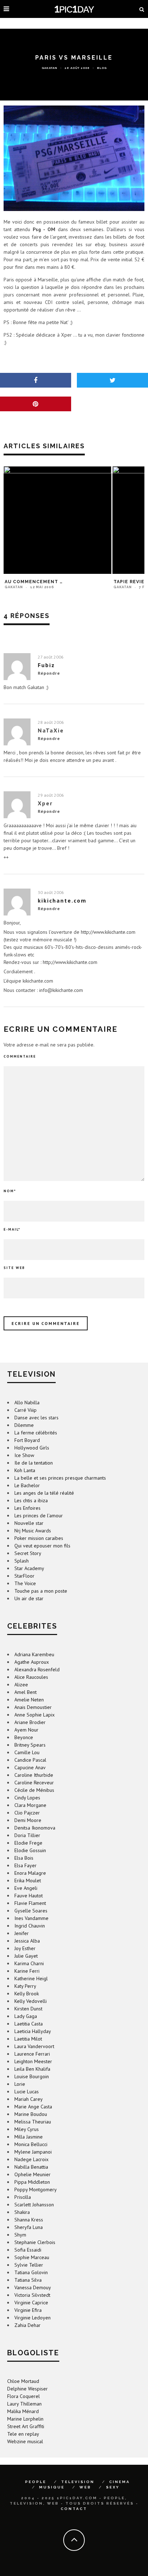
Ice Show (24, 1455)
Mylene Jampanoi (33, 2152)
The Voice (25, 1583)
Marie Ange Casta (33, 2107)
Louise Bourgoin (32, 2076)
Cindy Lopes (27, 1798)
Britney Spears (30, 1745)
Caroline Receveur (34, 1783)
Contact (74, 2509)
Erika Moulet (28, 1881)
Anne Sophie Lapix (34, 1715)
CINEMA (120, 2482)
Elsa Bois (24, 1858)
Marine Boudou (31, 2114)
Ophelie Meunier (33, 2174)
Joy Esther (25, 1948)
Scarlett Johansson (34, 2205)
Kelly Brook (27, 1994)
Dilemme (24, 1425)
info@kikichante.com (61, 990)
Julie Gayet (26, 1956)
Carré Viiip (26, 1410)
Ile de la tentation (34, 1463)
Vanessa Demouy (33, 2287)
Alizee (21, 1685)
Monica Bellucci (31, 2144)
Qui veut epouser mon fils (42, 1546)
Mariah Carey (29, 2099)
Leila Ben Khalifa (32, 2069)
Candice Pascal (30, 1760)
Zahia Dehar (27, 2325)
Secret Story (28, 1553)
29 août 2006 (51, 795)
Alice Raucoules (31, 1677)
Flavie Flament (30, 1903)
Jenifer (22, 1933)
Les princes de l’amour (39, 1516)
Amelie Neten (29, 1700)
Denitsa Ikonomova (35, 1828)
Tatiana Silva (28, 2280)
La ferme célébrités (36, 1433)
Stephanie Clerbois (35, 2242)
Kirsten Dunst (28, 2009)
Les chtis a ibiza (31, 1500)
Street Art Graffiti (26, 2426)
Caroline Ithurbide (34, 1775)
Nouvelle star (29, 1523)
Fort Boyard (27, 1440)
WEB (85, 2487)
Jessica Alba (27, 1941)
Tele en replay (23, 2434)
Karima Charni (29, 1963)
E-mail (12, 1229)
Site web (14, 1268)
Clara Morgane (30, 1805)
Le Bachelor (27, 1485)
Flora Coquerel (24, 2396)
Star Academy (29, 1568)
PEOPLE (36, 2482)
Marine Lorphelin (25, 2419)
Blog (102, 67)
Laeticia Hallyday (33, 2031)
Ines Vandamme (31, 1918)
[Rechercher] (142, 9)
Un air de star (29, 1598)
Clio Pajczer (27, 1813)
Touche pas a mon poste (41, 1591)
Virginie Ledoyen (33, 2318)
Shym (20, 2235)
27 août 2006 (51, 657)
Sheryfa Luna (29, 2227)
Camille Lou (27, 1752)
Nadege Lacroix (31, 2159)
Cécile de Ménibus (34, 1790)
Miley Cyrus (27, 2129)
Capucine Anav (30, 1767)
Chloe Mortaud (23, 2381)
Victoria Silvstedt (32, 2295)
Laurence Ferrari (32, 2054)
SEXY (113, 2487)
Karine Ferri (27, 1971)
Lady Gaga (26, 2016)
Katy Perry (25, 1986)
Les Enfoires (27, 1508)
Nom (10, 1191)
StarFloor (24, 1576)
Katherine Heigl (31, 1978)
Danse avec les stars (36, 1418)
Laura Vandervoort (34, 2046)
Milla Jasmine (29, 2137)
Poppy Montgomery (36, 2189)
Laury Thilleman (24, 2404)
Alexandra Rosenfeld (37, 1669)
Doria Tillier (27, 1835)
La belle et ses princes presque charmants (60, 1478)
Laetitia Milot (28, 2039)
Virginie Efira (28, 2310)
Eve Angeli (26, 1888)
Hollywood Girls (32, 1448)
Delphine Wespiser (27, 2389)
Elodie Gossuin (30, 1850)
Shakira (22, 2212)
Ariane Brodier (30, 1722)
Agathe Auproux (32, 1662)
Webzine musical (25, 2441)
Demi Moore (28, 1820)
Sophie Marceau (32, 2257)
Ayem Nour (26, 1730)
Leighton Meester (33, 2061)
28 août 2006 (51, 722)
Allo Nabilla (27, 1402)
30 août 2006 (51, 892)
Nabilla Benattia (31, 2167)
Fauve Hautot (29, 1896)
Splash (22, 1561)
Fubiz (46, 665)
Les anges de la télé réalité (44, 1493)
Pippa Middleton (32, 2182)
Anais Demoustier (33, 1707)
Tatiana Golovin (31, 2272)
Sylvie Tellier (29, 2265)
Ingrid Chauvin (30, 1926)
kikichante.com (62, 900)
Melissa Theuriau (33, 2122)
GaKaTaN (50, 67)
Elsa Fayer (26, 1865)
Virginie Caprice (31, 2303)
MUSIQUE (52, 2487)
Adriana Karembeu (34, 1654)
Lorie (20, 2084)
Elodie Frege (28, 1843)
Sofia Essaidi (28, 2250)
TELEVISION (78, 2482)
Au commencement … (34, 582)
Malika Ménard (23, 2411)
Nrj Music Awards (33, 1531)
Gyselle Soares (31, 1911)
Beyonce (24, 1737)
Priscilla (23, 2197)
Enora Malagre (30, 1873)
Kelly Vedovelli (31, 2001)
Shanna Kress (29, 2220)
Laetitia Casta (29, 2024)
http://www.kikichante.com (108, 932)
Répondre (49, 673)
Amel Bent (26, 1692)
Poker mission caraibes (39, 1538)
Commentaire (20, 1056)
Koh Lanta (25, 1470)
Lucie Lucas (27, 2092)
